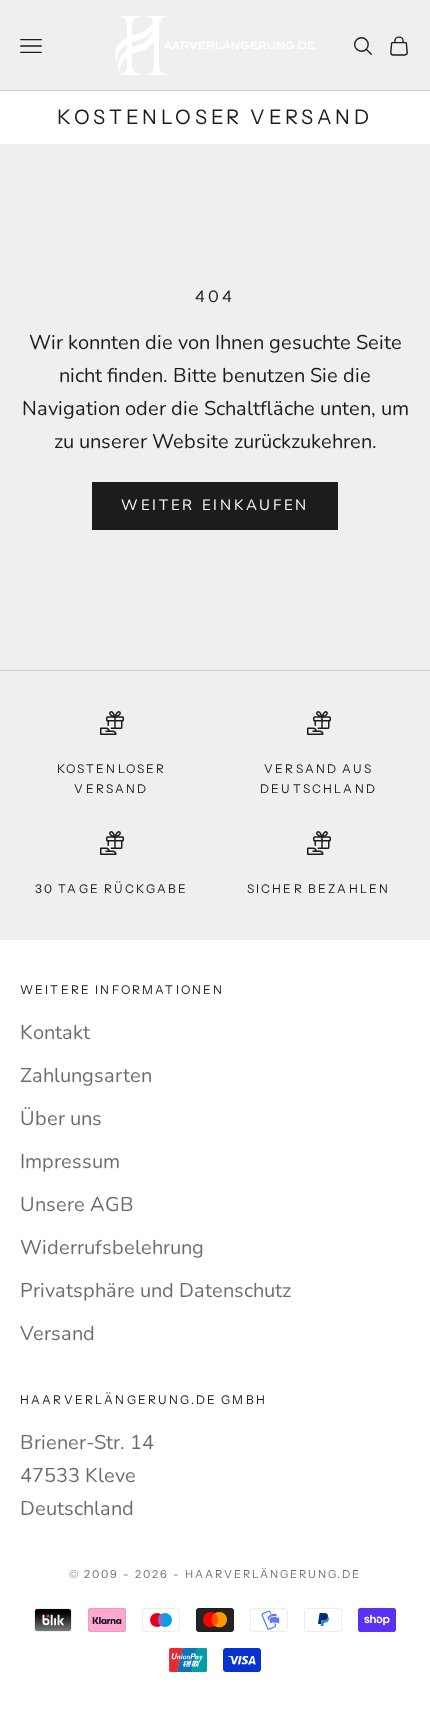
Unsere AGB (77, 1204)
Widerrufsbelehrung (112, 1247)
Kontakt (55, 1032)
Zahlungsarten (86, 1075)
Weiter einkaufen (215, 505)
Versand (57, 1333)
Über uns (61, 1118)
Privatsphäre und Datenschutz (155, 1290)
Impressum (70, 1161)
